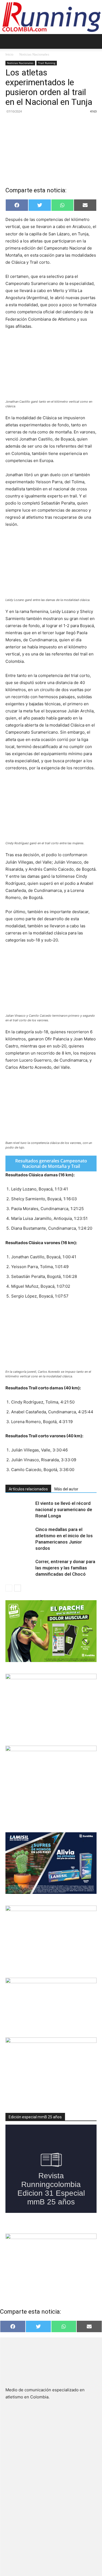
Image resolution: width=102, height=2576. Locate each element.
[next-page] (18, 1588)
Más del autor (66, 1489)
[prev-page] (9, 1588)
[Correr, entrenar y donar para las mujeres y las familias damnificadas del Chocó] (19, 1568)
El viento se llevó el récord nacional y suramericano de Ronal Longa (64, 1509)
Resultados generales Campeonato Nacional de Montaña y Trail (51, 1164)
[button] (9, 41)
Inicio (9, 54)
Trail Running (47, 63)
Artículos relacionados (28, 1489)
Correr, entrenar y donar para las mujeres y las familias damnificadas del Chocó (65, 1568)
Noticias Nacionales (34, 54)
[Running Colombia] (51, 17)
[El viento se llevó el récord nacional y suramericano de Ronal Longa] (19, 1510)
